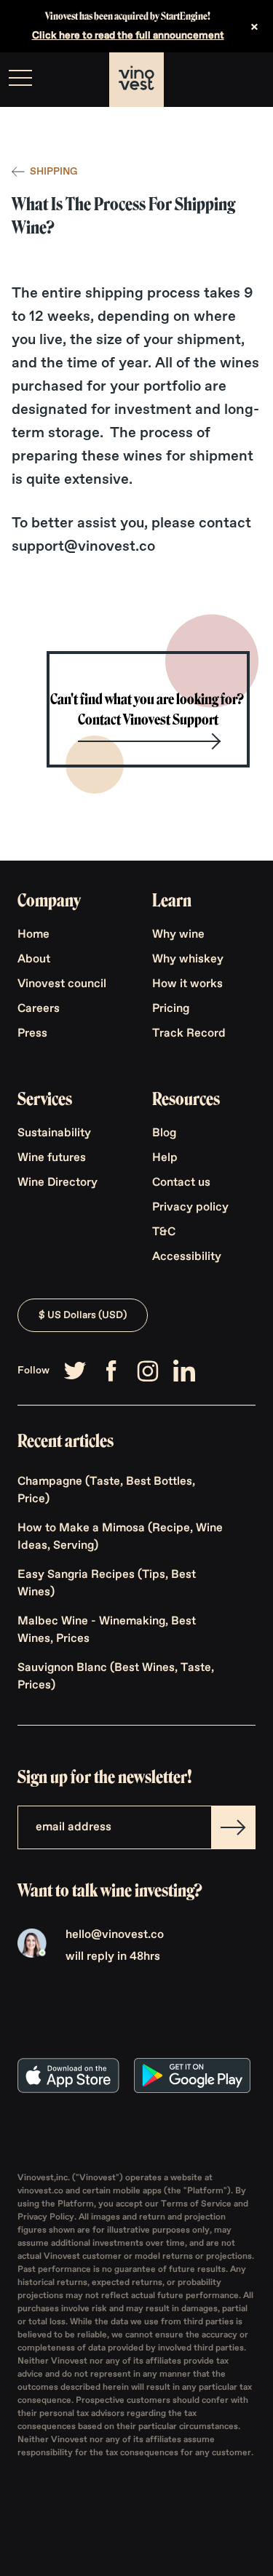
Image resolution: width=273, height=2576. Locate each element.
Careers (39, 1009)
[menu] (20, 78)
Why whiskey (188, 960)
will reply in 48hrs (113, 1957)
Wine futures (52, 1158)
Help (165, 1158)
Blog (164, 1133)
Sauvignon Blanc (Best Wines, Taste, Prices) (116, 1677)
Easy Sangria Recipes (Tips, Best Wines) (107, 1584)
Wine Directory (58, 1183)
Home (33, 935)
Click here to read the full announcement (128, 36)
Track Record (189, 1034)
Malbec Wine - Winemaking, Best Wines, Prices (107, 1630)
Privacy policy (190, 1208)
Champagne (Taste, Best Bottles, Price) (106, 1491)
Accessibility (187, 1257)
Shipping (54, 172)
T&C (164, 1232)
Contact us (181, 1183)
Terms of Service (197, 2204)
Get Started (225, 80)
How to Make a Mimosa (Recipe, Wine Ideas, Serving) (120, 1537)
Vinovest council (62, 984)
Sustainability (54, 1133)
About (34, 960)
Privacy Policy (46, 2217)
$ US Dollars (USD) (83, 1315)
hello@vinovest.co (115, 1935)
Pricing (171, 1009)
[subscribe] (233, 1827)
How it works (187, 984)
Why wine (178, 935)
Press (32, 1034)
